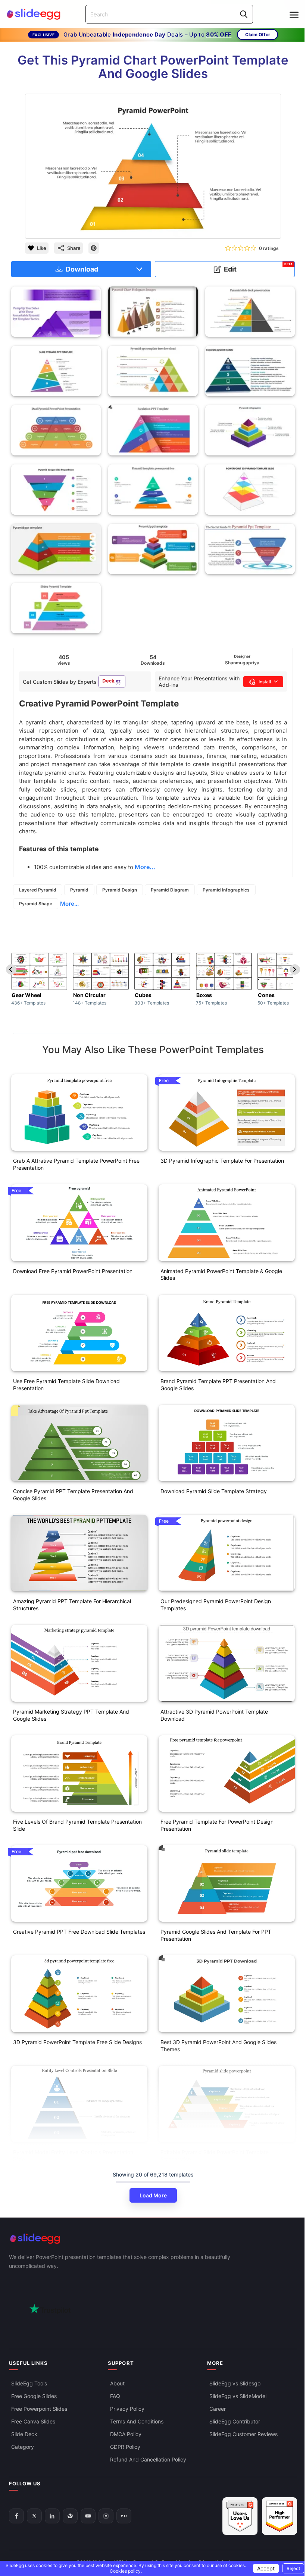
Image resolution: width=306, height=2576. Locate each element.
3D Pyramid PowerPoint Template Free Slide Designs (77, 2042)
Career (218, 2409)
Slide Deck (24, 2434)
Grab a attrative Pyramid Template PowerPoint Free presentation (76, 1164)
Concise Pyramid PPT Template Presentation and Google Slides (73, 1495)
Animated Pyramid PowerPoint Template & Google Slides (221, 1275)
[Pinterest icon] (94, 248)
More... (69, 904)
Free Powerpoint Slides (39, 2409)
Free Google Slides (34, 2396)
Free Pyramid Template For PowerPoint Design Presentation (217, 1825)
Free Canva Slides (33, 2421)
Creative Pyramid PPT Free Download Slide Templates (79, 1932)
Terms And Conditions (137, 2421)
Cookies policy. (126, 2571)
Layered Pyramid (38, 890)
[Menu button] (294, 15)
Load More (153, 2195)
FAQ (115, 2396)
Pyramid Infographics (226, 890)
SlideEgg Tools (29, 2383)
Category (23, 2447)
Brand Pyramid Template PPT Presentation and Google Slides (218, 1385)
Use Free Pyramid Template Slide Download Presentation (66, 1385)
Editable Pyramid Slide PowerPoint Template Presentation (215, 2156)
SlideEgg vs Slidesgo (235, 2383)
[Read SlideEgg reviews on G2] (240, 2516)
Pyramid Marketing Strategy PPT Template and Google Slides (71, 1715)
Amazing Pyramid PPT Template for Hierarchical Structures (72, 1605)
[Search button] (244, 14)
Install (265, 682)
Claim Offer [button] (258, 35)
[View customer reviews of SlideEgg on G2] (280, 2516)
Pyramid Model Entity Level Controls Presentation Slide (73, 2156)
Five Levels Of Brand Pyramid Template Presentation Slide (77, 1825)
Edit (258, 268)
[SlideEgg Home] (153, 2239)
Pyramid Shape (36, 904)
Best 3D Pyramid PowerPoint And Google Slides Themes (218, 2046)
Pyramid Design (120, 890)
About (117, 2383)
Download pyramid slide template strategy (214, 1491)
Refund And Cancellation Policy (148, 2459)
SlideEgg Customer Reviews (243, 2434)
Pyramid (79, 890)
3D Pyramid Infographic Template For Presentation (222, 1161)
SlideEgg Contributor (235, 2421)
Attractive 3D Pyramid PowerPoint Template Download (214, 1715)
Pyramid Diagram (170, 890)
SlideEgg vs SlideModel (238, 2396)
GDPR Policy (125, 2447)
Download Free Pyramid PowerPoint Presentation (73, 1271)
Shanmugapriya (242, 663)
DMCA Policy (126, 2434)
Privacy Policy (127, 2409)
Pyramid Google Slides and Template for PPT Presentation (216, 1935)
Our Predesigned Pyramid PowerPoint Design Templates (216, 1605)
